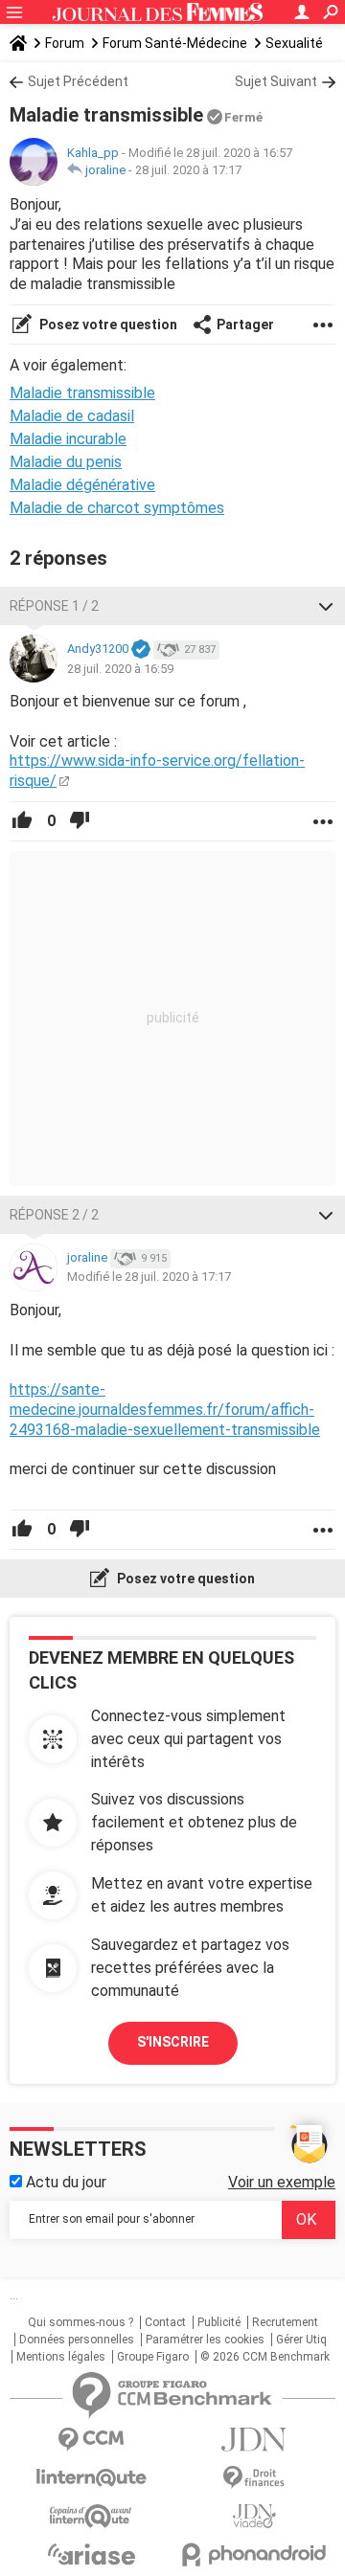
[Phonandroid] (254, 2554)
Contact (165, 2322)
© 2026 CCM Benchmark (265, 2357)
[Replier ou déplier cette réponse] (326, 606)
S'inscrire (173, 2042)
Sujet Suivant (276, 81)
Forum (65, 43)
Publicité (219, 2322)
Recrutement (285, 2322)
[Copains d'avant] (91, 2516)
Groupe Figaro (153, 2357)
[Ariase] (91, 2554)
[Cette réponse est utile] (22, 821)
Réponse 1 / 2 (54, 606)
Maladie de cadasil (72, 416)
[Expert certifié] (141, 650)
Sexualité (294, 43)
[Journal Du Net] (254, 2440)
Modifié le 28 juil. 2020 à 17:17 (149, 1277)
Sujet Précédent (78, 81)
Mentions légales (61, 2357)
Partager (245, 325)
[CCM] (91, 2440)
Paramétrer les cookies (205, 2340)
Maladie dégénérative (82, 485)
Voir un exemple (282, 2182)
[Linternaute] (91, 2478)
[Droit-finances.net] (254, 2478)
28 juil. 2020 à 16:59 (120, 669)
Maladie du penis (66, 462)
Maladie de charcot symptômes (117, 508)
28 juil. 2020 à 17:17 (188, 170)
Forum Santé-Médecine (175, 43)
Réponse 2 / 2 (54, 1215)
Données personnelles (77, 2340)
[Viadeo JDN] (254, 2516)
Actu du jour (64, 2182)
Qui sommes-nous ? (80, 2322)
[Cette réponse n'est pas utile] (80, 821)
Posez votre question (107, 325)
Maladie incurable (68, 439)
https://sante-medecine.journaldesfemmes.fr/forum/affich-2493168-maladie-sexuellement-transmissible (165, 1410)
